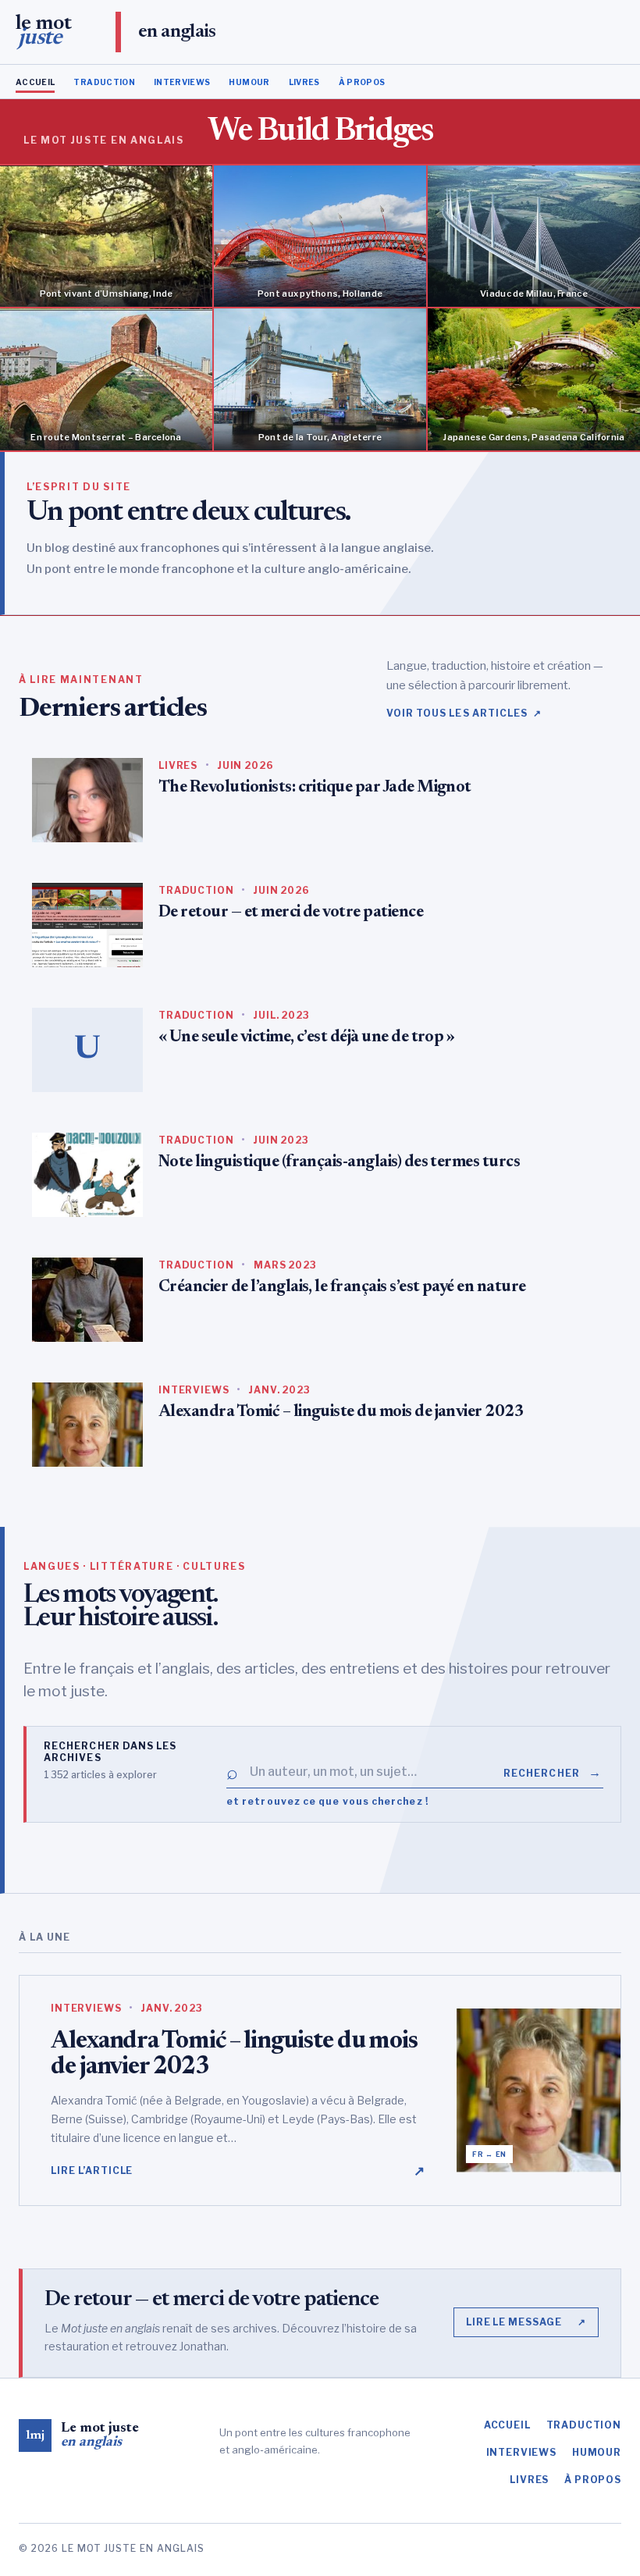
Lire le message (526, 2322)
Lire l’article (238, 2171)
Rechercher (553, 1772)
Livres (304, 82)
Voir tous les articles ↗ (464, 713)
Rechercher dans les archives (110, 1752)
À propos (362, 82)
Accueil (35, 82)
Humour (249, 82)
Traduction (104, 82)
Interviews (182, 82)
